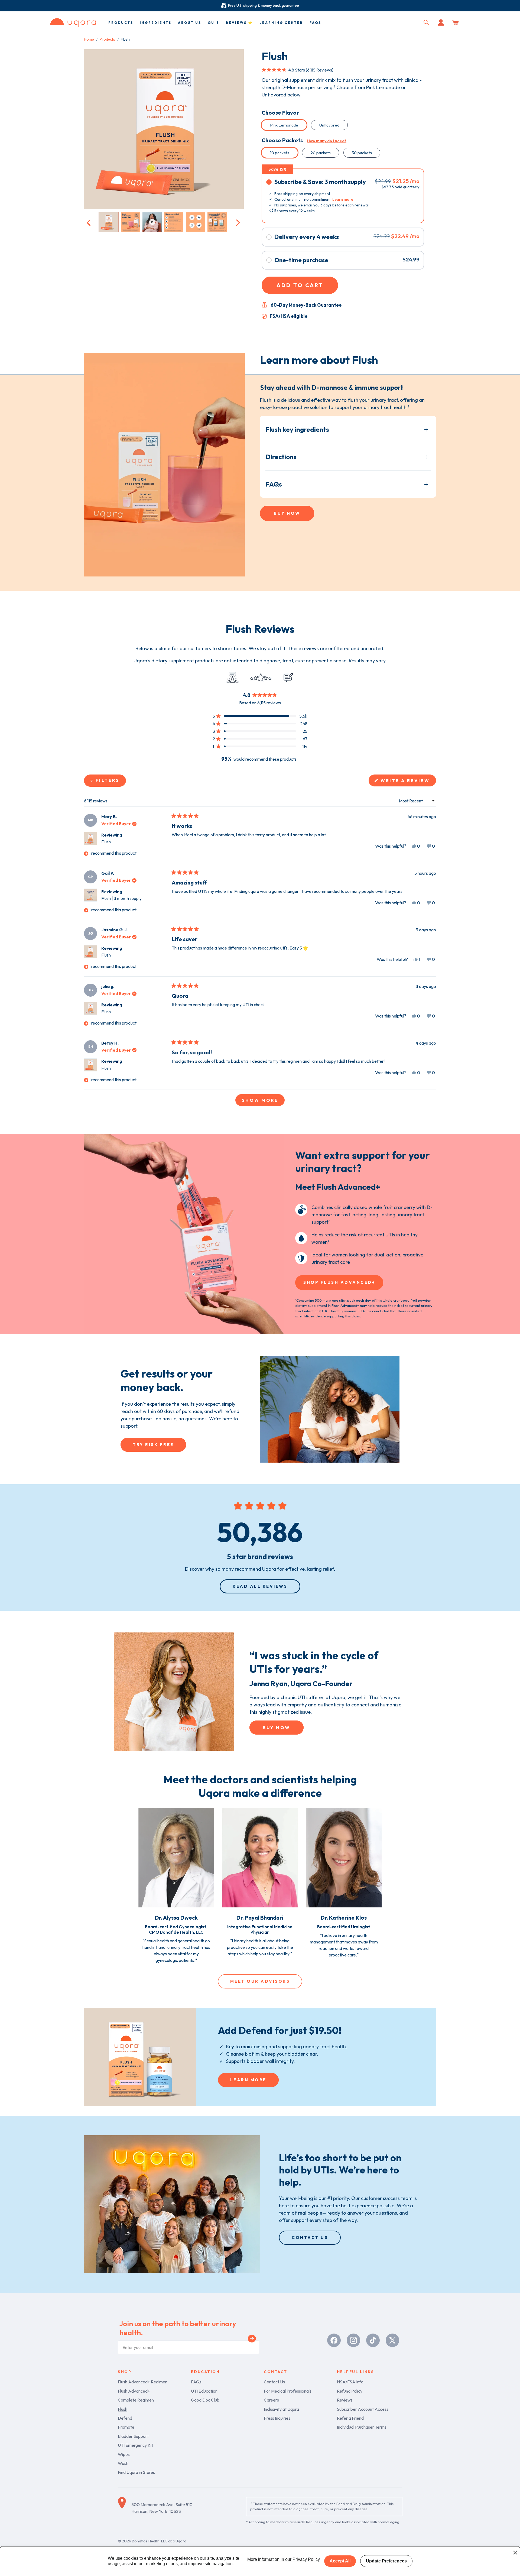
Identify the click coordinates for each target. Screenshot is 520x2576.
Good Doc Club (205, 2400)
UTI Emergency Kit (135, 2445)
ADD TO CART (300, 285)
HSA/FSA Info (350, 2382)
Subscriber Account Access (363, 2409)
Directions (281, 457)
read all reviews (260, 1586)
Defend (125, 2418)
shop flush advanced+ (339, 1282)
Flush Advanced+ (134, 2391)
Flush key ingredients (297, 429)
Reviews (345, 2400)
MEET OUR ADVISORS (260, 1981)
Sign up (252, 2340)
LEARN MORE (248, 2080)
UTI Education (204, 2391)
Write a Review (408, 782)
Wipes (124, 2454)
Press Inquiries (277, 2418)
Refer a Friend (350, 2418)
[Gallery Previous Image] (89, 222)
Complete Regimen (136, 2400)
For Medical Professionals (288, 2391)
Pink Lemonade (284, 125)
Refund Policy (350, 2391)
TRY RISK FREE (153, 1445)
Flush (106, 842)
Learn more (343, 199)
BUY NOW (287, 513)
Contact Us (274, 2382)
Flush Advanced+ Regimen (143, 2382)
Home (89, 39)
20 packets (321, 153)
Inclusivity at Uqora (281, 2409)
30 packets (362, 153)
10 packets (280, 153)
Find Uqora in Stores (136, 2472)
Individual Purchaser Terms (362, 2427)
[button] (426, 22)
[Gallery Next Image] (237, 222)
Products (107, 39)
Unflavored (329, 125)
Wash (123, 2463)
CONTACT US (310, 2238)
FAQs (274, 484)
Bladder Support (133, 2436)
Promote (126, 2427)
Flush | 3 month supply (121, 898)
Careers (271, 2400)
